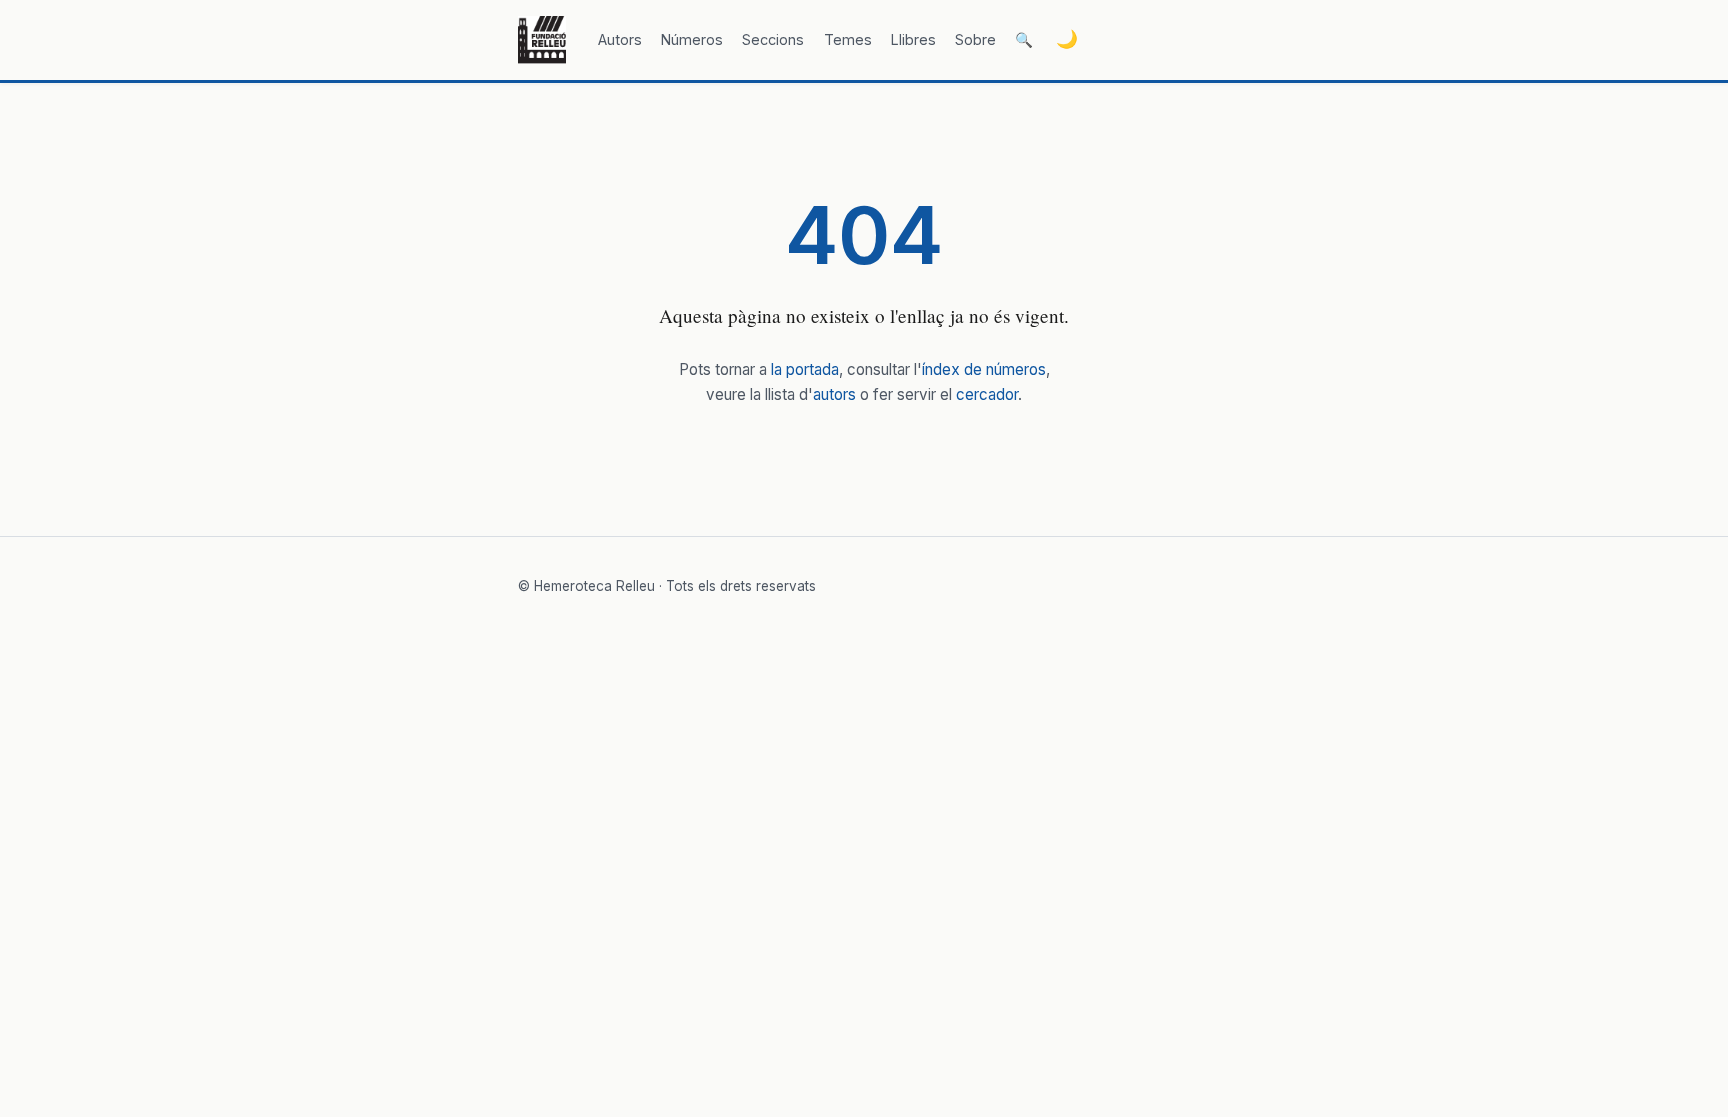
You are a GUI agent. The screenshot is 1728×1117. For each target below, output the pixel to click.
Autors (620, 39)
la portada (805, 369)
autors (834, 394)
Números (692, 39)
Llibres (913, 39)
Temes (848, 39)
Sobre (975, 39)
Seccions (773, 39)
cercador (987, 394)
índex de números (984, 369)
